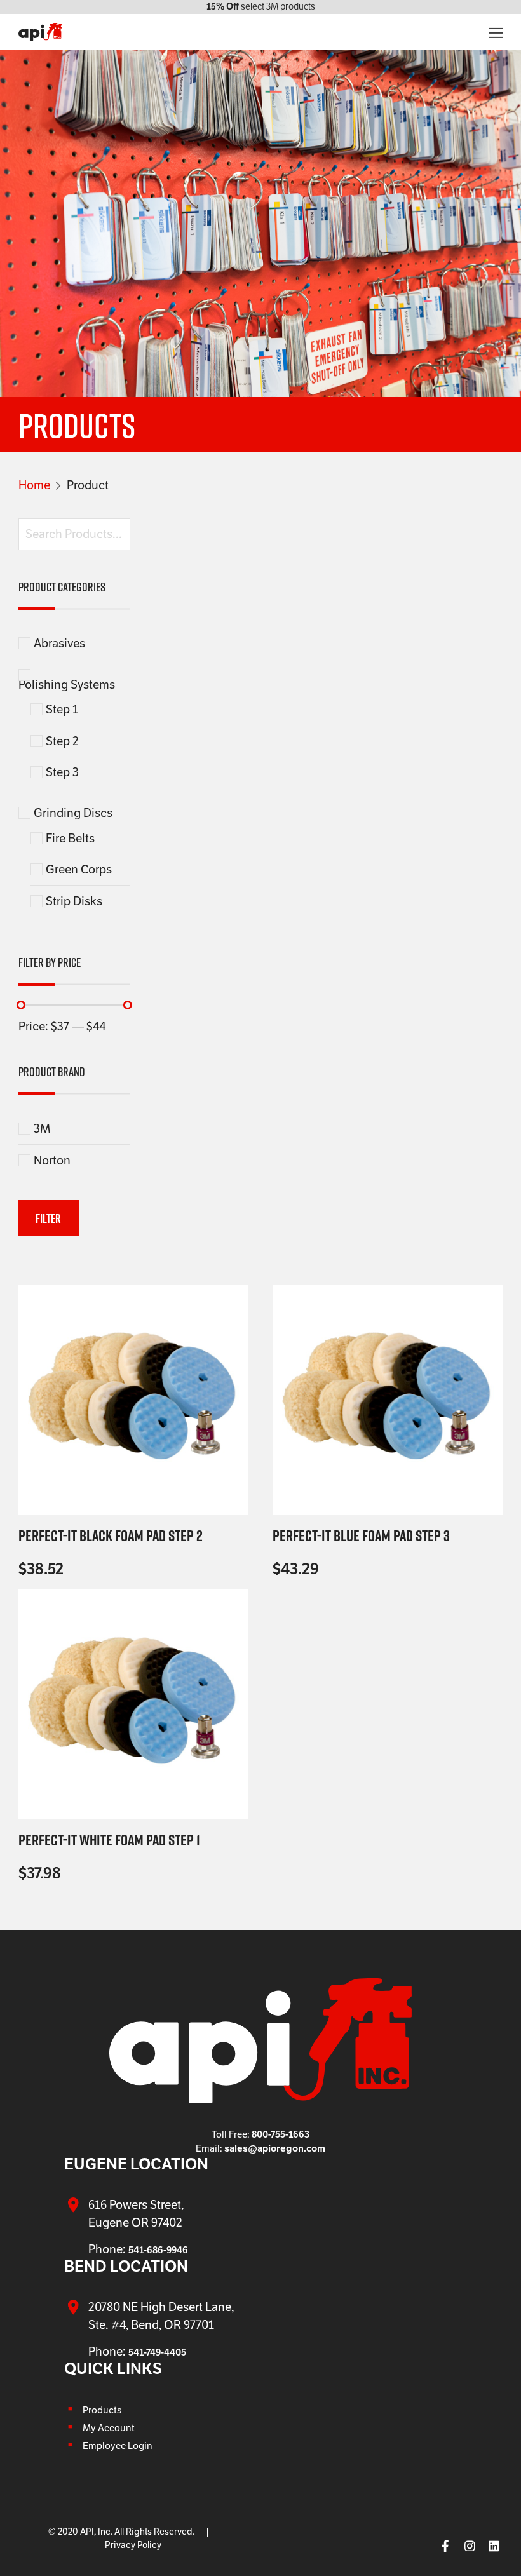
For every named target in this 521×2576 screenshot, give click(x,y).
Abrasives (59, 643)
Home (34, 485)
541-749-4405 (157, 2352)
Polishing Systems (67, 684)
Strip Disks (74, 901)
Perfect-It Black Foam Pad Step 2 (111, 1535)
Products (102, 2410)
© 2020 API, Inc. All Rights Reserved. (121, 2532)
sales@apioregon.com (275, 2148)
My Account (109, 2428)
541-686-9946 (158, 2250)
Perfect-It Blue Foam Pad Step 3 (361, 1535)
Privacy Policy (133, 2545)
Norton (52, 1160)
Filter (48, 1218)
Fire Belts (70, 838)
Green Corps (79, 869)
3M (42, 1129)
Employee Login (118, 2446)
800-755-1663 (281, 2134)
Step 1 (62, 709)
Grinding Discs (73, 813)
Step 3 (62, 772)
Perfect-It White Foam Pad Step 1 (109, 1840)
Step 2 (62, 741)
